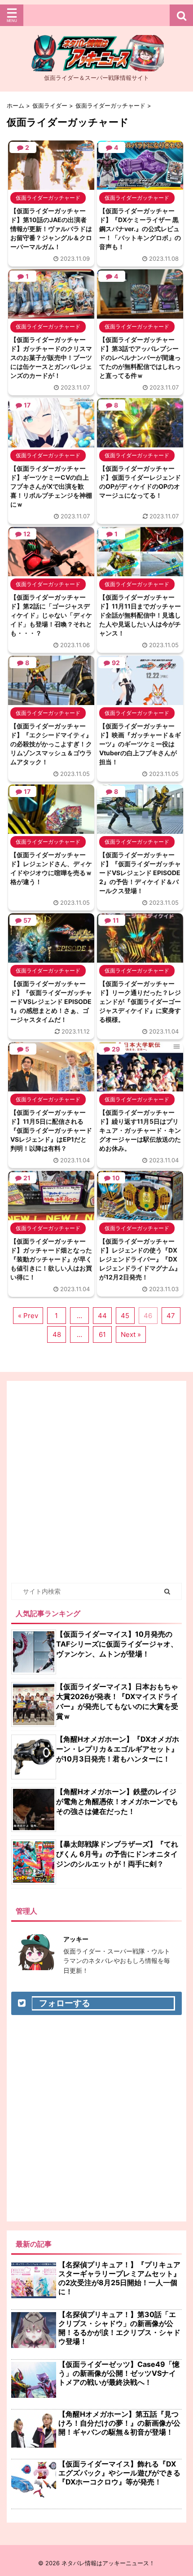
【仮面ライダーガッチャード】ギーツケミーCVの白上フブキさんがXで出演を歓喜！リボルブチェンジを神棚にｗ (51, 486)
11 (116, 920)
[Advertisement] (96, 1482)
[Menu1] (96, 15)
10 (116, 1178)
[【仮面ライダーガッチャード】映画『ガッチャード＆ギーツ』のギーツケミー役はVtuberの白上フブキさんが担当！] (140, 701)
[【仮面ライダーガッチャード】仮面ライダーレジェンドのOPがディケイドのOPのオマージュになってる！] (140, 443)
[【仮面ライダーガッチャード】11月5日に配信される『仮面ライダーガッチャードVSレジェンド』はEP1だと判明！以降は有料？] (51, 1087)
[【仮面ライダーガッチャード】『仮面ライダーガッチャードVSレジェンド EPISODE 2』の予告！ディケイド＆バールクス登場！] (140, 829)
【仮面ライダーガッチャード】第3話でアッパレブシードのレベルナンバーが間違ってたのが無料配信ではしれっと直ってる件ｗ (140, 357)
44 (102, 1316)
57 (27, 920)
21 (27, 1178)
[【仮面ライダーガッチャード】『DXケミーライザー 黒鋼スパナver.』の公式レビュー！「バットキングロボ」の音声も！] (140, 185)
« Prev (28, 1316)
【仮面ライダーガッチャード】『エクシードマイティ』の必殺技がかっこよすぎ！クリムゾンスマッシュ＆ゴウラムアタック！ (51, 744)
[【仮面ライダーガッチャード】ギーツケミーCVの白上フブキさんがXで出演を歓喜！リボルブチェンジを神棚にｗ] (51, 443)
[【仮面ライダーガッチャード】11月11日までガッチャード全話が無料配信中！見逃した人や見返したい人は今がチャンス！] (140, 572)
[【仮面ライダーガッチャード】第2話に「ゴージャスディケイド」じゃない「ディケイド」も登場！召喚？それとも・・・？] (51, 572)
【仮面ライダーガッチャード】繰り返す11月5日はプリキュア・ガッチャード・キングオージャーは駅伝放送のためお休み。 (140, 1130)
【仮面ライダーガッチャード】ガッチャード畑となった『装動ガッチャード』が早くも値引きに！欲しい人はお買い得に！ (51, 1259)
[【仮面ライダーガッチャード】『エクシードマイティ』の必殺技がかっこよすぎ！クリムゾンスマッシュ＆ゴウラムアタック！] (51, 701)
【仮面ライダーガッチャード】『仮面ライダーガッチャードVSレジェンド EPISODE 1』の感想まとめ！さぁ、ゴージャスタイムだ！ (51, 1001)
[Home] (96, 64)
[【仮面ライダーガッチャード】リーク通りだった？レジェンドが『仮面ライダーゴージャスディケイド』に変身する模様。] (140, 958)
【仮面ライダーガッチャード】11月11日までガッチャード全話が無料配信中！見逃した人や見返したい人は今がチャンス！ (140, 615)
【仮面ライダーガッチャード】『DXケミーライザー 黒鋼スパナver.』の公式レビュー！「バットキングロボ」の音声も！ (140, 229)
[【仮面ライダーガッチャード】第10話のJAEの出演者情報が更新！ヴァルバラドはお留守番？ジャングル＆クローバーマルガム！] (51, 185)
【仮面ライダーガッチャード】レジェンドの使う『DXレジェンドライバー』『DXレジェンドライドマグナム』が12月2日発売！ (140, 1259)
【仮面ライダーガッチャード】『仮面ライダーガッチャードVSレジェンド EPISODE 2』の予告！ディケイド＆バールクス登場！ (140, 873)
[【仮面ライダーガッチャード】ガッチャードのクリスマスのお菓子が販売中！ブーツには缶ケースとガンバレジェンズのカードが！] (51, 314)
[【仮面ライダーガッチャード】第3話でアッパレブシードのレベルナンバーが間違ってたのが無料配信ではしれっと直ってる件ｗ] (140, 314)
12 (27, 534)
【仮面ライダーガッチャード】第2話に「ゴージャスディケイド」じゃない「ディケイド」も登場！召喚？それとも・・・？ (51, 615)
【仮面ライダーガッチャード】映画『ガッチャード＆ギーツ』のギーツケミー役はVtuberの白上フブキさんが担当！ (140, 744)
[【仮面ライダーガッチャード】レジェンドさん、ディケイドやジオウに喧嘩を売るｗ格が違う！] (51, 829)
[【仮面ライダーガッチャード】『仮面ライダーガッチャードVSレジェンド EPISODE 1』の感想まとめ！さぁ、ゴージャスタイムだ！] (51, 958)
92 (116, 663)
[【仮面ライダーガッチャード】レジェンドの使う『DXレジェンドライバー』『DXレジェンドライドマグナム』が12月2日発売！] (140, 1216)
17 (27, 405)
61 (102, 1334)
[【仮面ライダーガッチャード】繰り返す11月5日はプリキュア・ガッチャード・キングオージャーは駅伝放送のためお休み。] (140, 1087)
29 (116, 1049)
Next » (131, 1334)
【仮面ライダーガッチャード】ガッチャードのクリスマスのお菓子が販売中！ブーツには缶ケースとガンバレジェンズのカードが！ (51, 357)
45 (125, 1316)
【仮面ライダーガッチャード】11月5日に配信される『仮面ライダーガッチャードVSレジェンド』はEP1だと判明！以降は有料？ (51, 1130)
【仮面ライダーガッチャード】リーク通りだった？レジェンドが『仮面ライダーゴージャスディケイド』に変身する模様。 (140, 1001)
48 (57, 1334)
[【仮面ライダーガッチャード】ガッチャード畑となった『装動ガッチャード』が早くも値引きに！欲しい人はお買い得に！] (51, 1216)
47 (171, 1316)
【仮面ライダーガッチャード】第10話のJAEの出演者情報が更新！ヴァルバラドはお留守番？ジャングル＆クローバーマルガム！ (51, 229)
